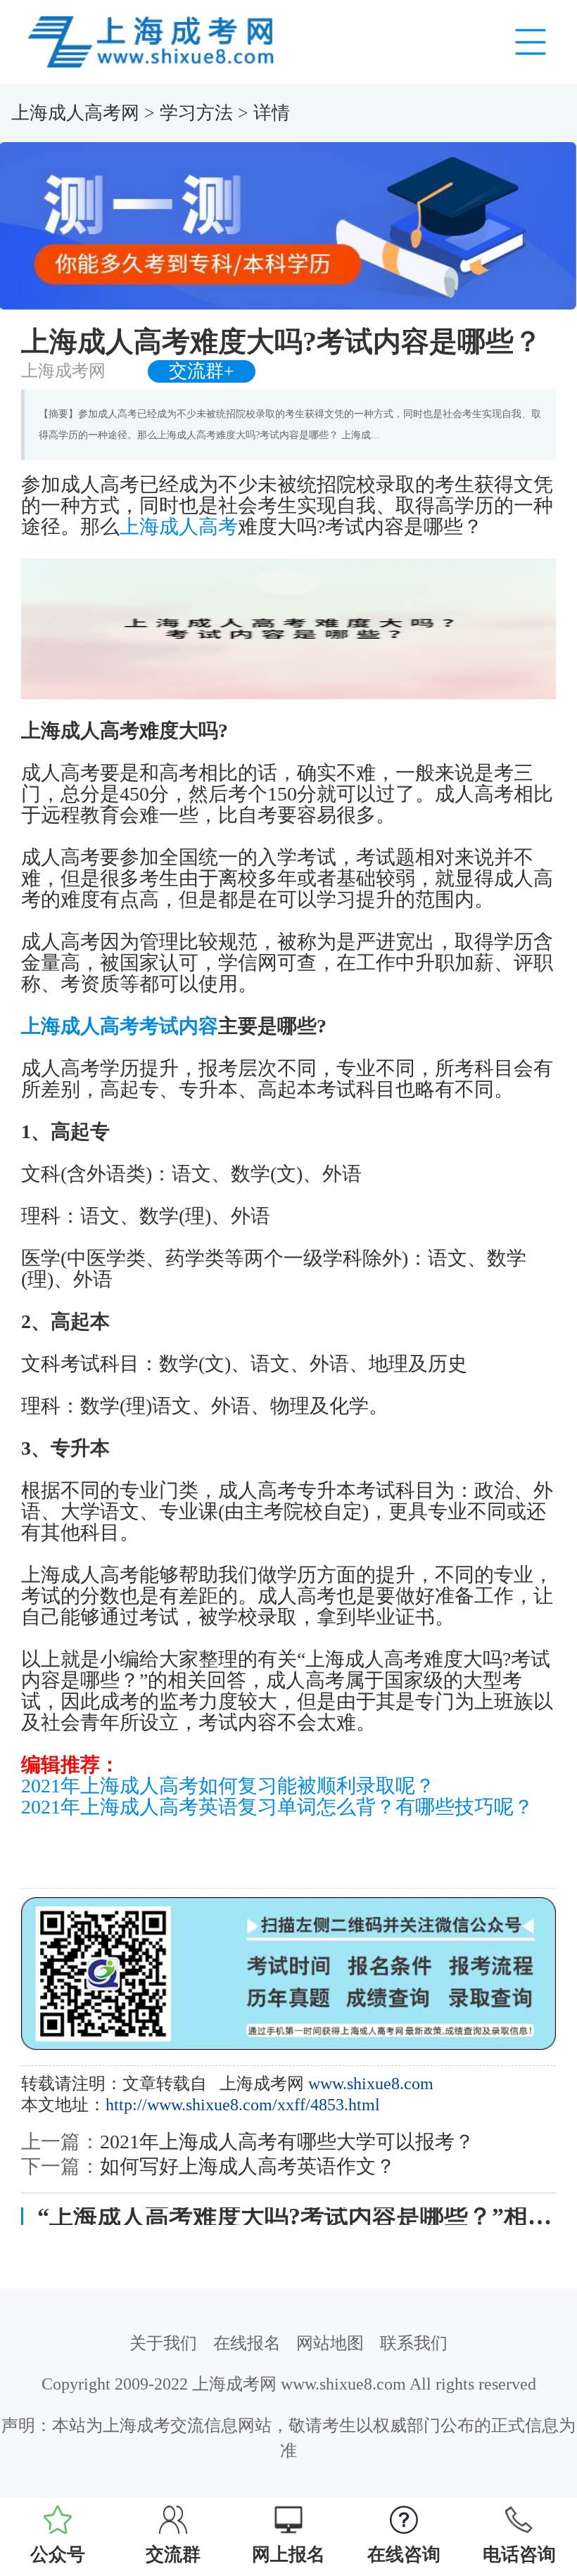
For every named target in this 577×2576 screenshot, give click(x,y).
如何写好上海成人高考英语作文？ (248, 2166)
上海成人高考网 (75, 113)
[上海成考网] (153, 41)
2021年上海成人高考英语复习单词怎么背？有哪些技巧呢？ (277, 1807)
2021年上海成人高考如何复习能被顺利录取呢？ (228, 1786)
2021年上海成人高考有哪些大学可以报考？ (287, 2142)
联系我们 (414, 2343)
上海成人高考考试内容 (120, 1026)
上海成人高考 (179, 527)
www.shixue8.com (371, 2084)
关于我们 (163, 2343)
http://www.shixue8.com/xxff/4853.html (243, 2105)
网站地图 (330, 2343)
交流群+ (202, 371)
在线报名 (247, 2343)
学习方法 (196, 113)
